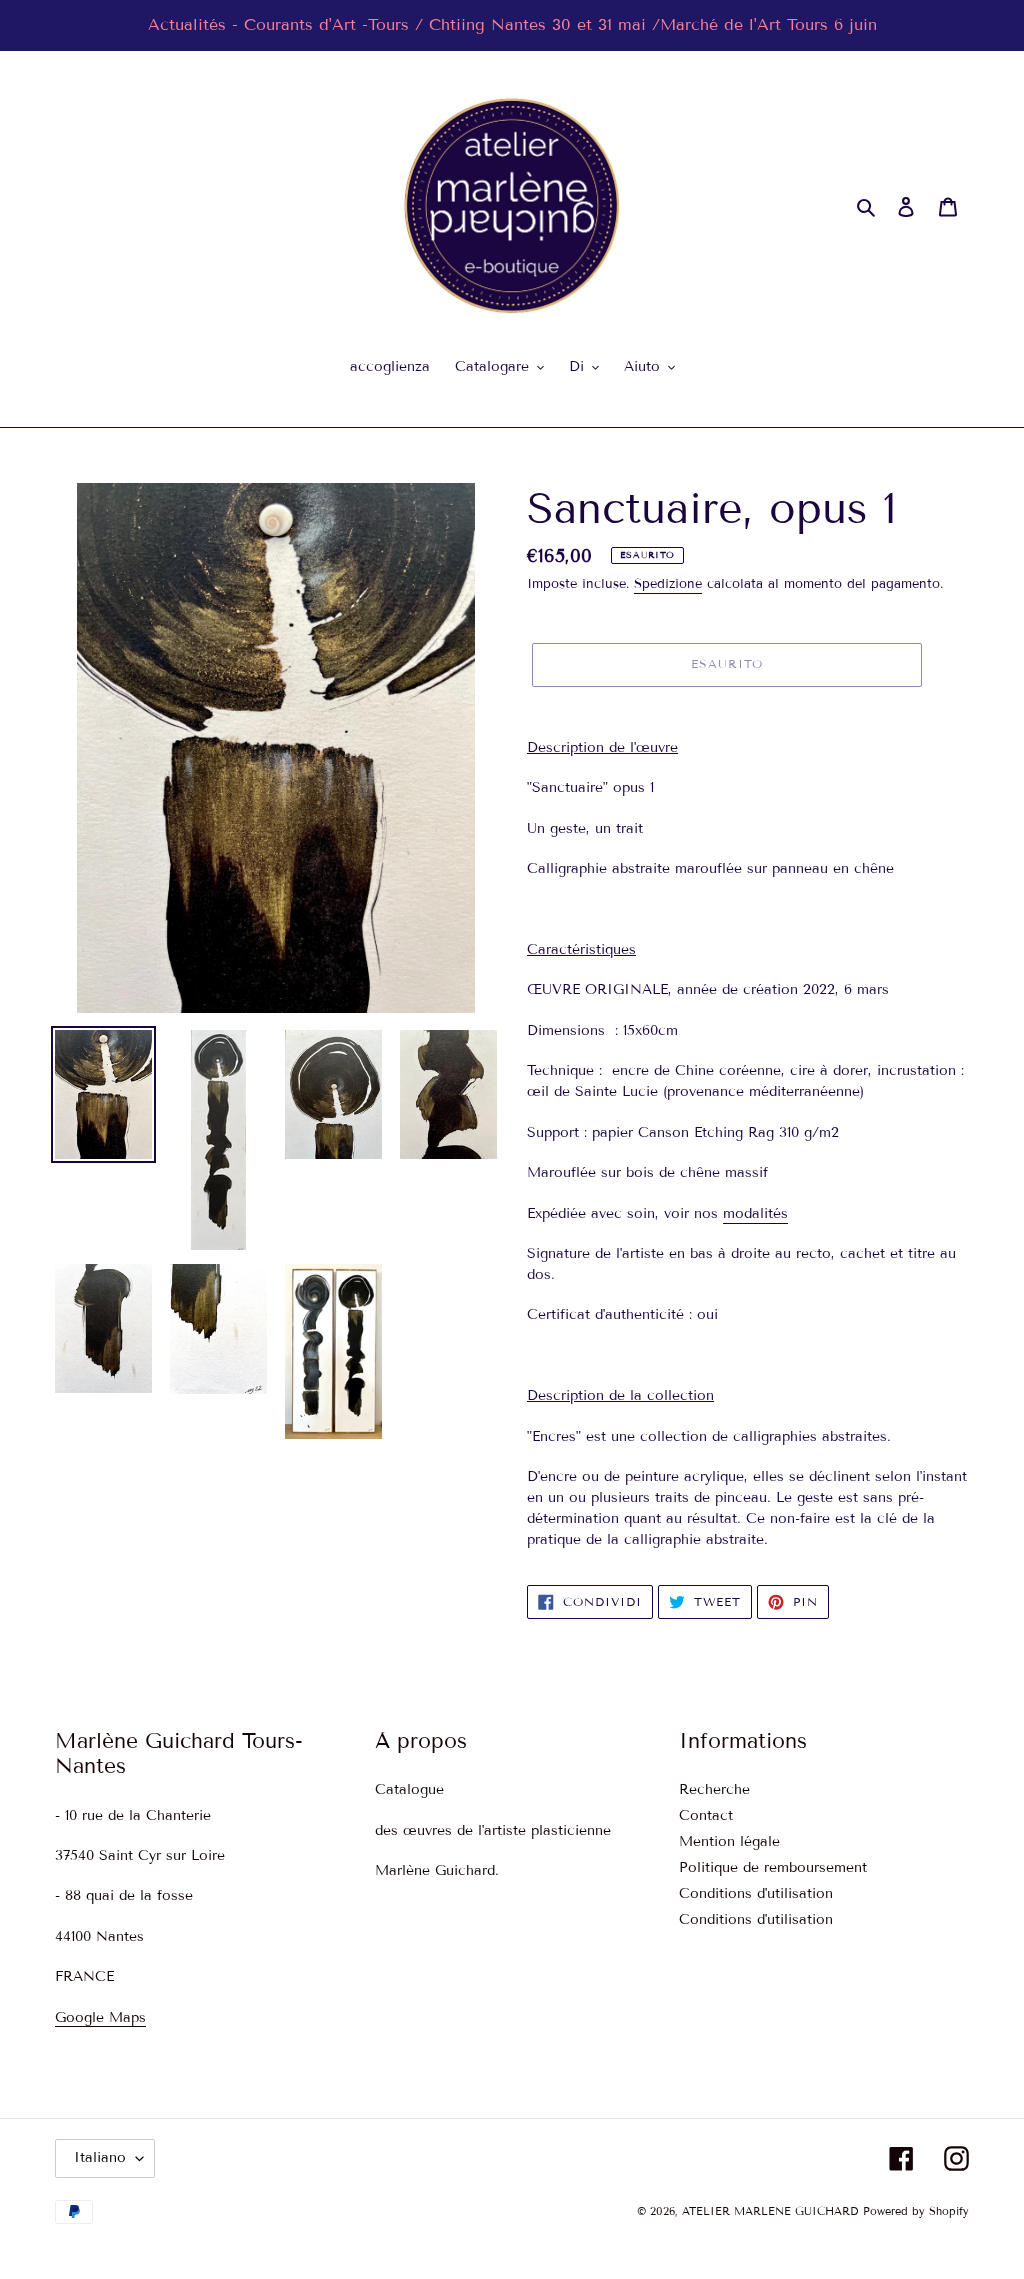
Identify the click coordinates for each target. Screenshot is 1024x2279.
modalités (755, 1213)
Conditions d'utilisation (756, 1893)
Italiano (100, 2157)
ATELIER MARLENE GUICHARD (770, 2211)
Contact (706, 1815)
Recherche (714, 1789)
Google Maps (100, 2017)
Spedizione (668, 584)
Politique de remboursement (773, 1867)
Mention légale (729, 1841)
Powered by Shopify (916, 2211)
